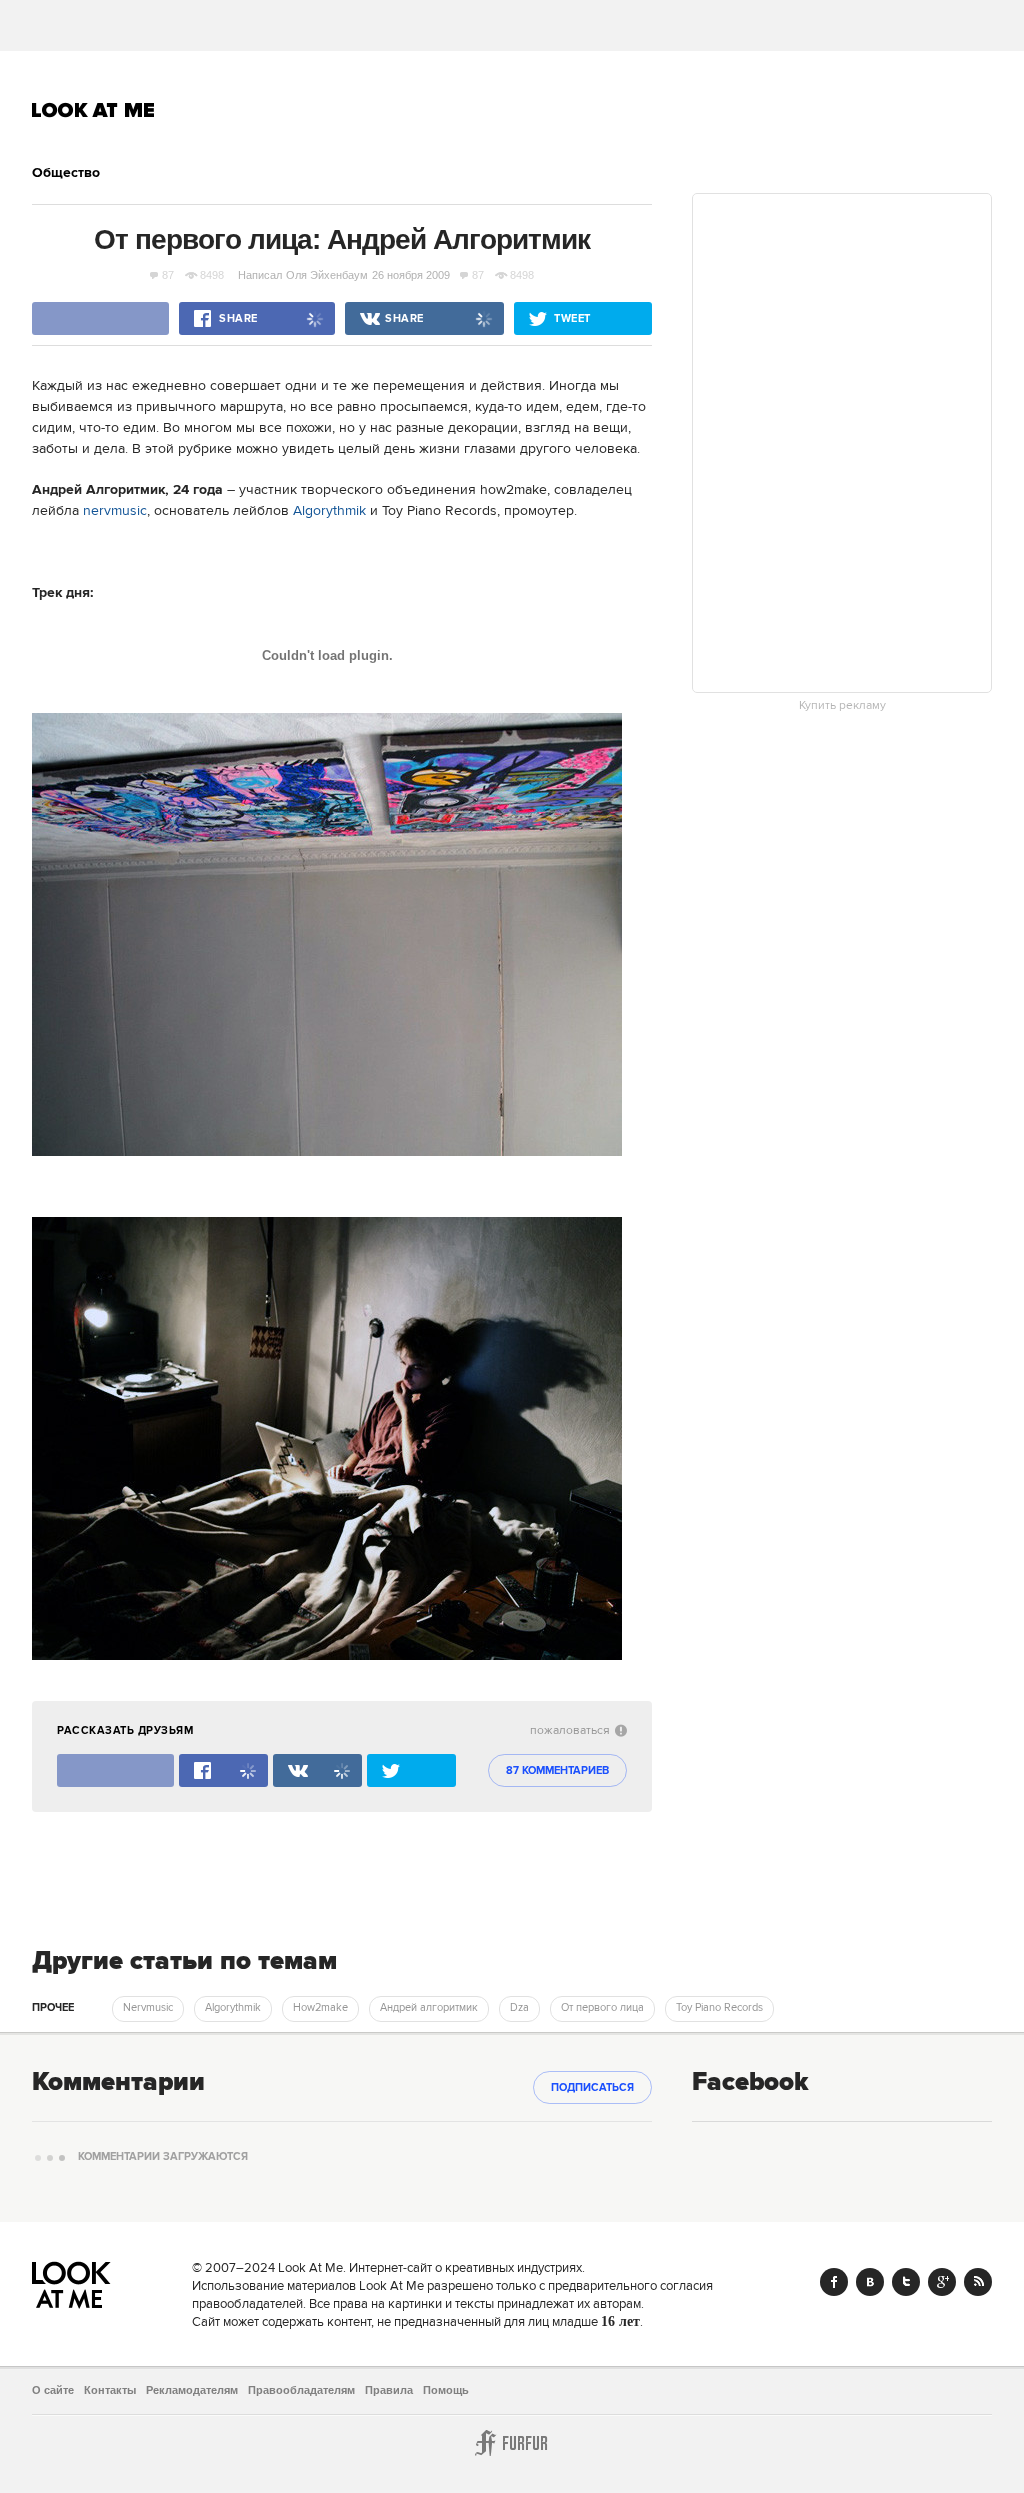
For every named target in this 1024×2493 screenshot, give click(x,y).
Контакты (110, 2390)
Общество (66, 173)
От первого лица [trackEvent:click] (602, 2008)
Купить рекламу (842, 706)
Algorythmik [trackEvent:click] (233, 2008)
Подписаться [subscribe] (592, 2088)
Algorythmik (329, 511)
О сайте (53, 2390)
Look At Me (93, 110)
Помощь (446, 2390)
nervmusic (115, 511)
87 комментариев (557, 1771)
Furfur (512, 2443)
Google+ (942, 2282)
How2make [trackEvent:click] (320, 2008)
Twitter (906, 2282)
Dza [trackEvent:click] (519, 2008)
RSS (978, 2282)
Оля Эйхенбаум (327, 275)
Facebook (834, 2282)
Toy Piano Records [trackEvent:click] (719, 2008)
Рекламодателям (192, 2390)
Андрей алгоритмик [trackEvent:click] (429, 2008)
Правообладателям (301, 2390)
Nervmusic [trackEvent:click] (148, 2008)
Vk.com (870, 2282)
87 (168, 275)
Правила (389, 2390)
